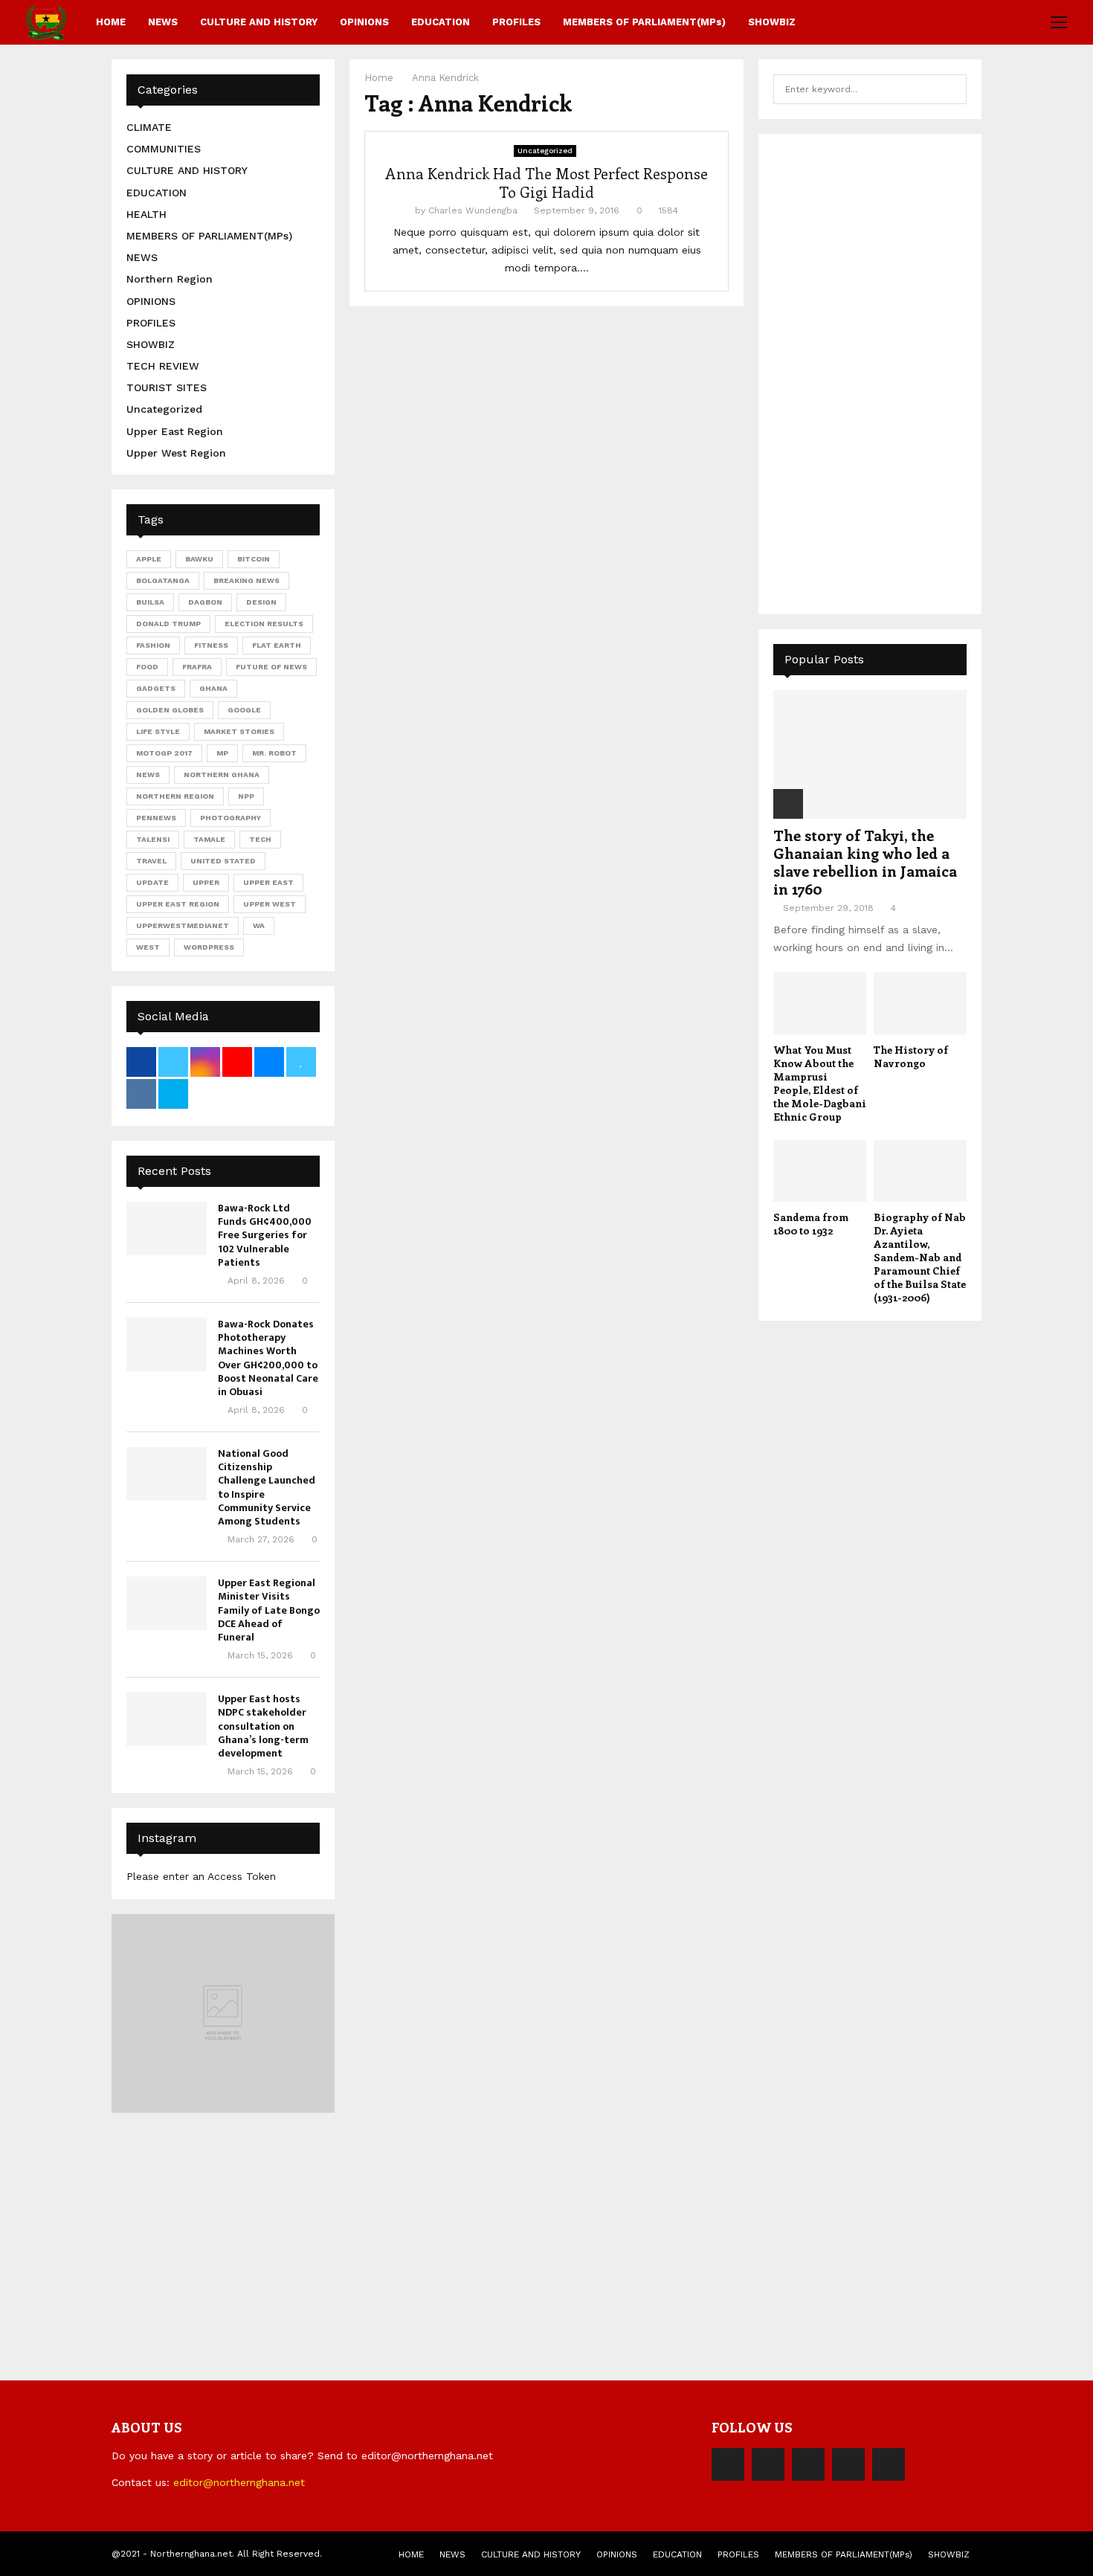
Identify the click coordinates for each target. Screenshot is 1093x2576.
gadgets (156, 688)
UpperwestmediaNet (183, 925)
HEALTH (146, 214)
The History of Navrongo (911, 1056)
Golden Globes (170, 710)
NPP (246, 796)
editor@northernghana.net (239, 2482)
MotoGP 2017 (164, 753)
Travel (151, 861)
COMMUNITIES (164, 149)
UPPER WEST (270, 904)
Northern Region (170, 279)
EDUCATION (441, 22)
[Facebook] (728, 2464)
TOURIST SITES (167, 387)
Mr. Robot (274, 753)
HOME (111, 22)
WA (259, 925)
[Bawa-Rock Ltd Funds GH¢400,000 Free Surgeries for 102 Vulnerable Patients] (167, 1229)
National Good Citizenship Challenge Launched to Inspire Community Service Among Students (267, 1487)
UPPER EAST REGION (178, 904)
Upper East (268, 882)
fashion (153, 645)
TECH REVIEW (163, 366)
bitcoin (254, 559)
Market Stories (239, 731)
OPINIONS (364, 22)
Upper (206, 882)
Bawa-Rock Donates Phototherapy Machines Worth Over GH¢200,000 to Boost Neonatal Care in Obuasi (268, 1358)
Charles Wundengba (473, 210)
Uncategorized (545, 151)
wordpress (209, 947)
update (152, 882)
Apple (149, 559)
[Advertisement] (885, 372)
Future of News (271, 667)
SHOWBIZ (772, 22)
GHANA (213, 688)
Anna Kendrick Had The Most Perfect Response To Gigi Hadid (546, 182)
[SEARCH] (951, 89)
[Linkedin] (848, 2464)
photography (230, 818)
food (147, 667)
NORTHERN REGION (175, 796)
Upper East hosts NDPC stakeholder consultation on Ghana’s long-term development (263, 1726)
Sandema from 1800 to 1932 (811, 1224)
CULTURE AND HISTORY (259, 22)
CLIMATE (149, 127)
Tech (260, 839)
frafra (197, 667)
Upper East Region (175, 431)
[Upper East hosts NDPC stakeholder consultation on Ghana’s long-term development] (167, 1719)
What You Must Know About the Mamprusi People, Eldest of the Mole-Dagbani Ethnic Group (820, 1083)
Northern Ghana (222, 775)
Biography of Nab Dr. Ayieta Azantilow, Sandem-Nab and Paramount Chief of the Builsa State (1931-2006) (920, 1257)
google (244, 710)
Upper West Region (176, 453)
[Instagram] (808, 2464)
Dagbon (205, 602)
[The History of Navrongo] (920, 1003)
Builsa (150, 602)
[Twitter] (768, 2464)
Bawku (199, 559)
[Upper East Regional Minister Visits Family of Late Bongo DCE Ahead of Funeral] (167, 1603)
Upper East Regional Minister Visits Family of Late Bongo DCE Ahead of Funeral (269, 1610)
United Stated (223, 861)
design (261, 602)
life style (158, 731)
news (148, 775)
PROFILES (516, 22)
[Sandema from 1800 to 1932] (820, 1171)
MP (222, 753)
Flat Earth (277, 645)
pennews (156, 818)
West (148, 947)
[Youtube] (889, 2464)
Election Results (264, 624)
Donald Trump (168, 624)
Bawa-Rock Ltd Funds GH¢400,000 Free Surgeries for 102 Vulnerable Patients (265, 1235)
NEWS (163, 22)
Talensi (153, 839)
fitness (211, 645)
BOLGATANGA (163, 580)
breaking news (246, 580)
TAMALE (209, 839)
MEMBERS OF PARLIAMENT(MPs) (644, 22)
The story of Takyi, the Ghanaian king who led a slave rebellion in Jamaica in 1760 (865, 862)
